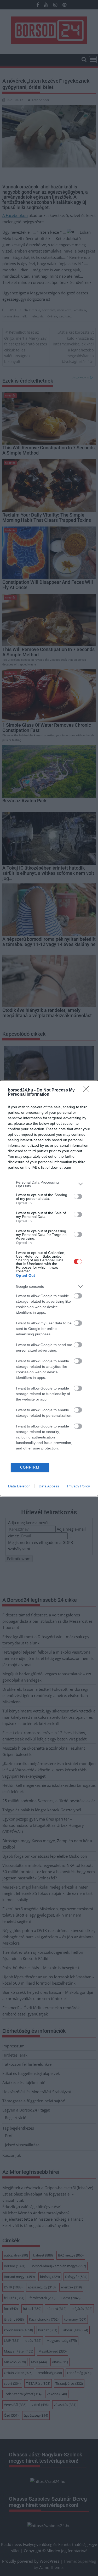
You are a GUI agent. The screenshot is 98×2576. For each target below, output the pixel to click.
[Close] (88, 1090)
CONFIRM (30, 1467)
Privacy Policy (79, 1486)
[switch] (78, 1196)
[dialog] (49, 1288)
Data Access (49, 1486)
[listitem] (49, 1184)
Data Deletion (19, 1486)
